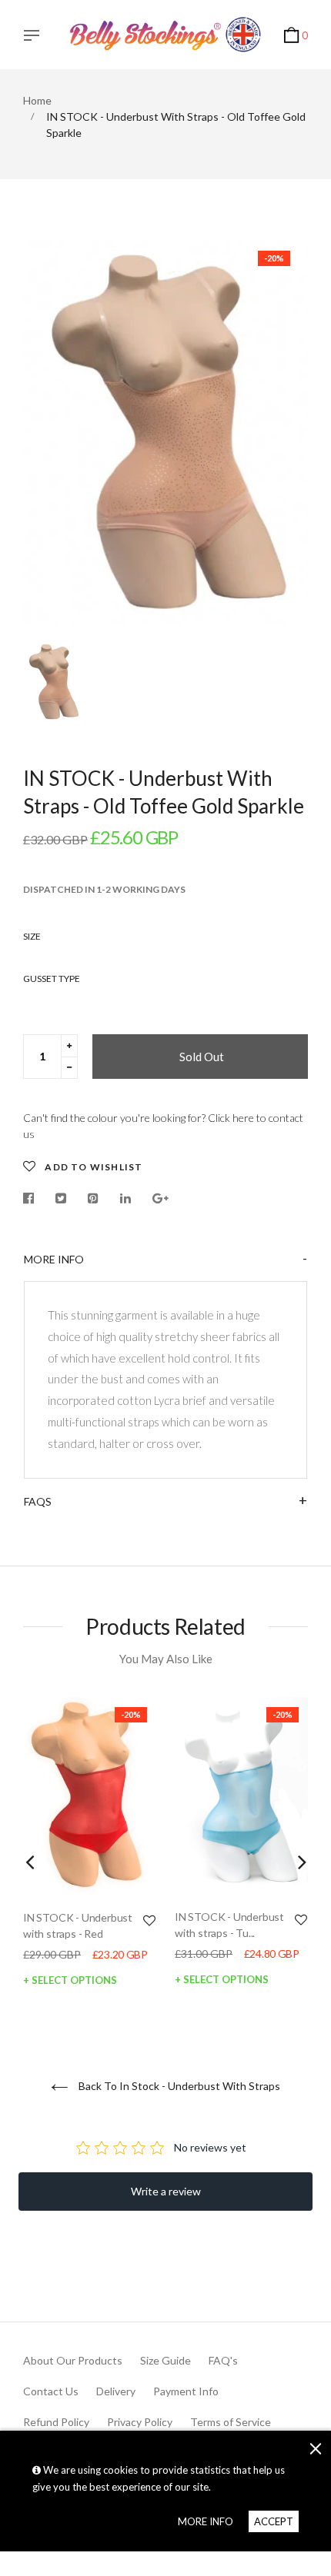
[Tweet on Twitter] (61, 1198)
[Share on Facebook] (32, 1198)
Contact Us (51, 2391)
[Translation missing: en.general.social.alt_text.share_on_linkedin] (125, 1198)
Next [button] (302, 1862)
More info (54, 1259)
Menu (35, 37)
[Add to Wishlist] (149, 1920)
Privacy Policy (140, 2422)
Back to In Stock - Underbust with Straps (178, 2086)
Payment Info (186, 2391)
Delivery (116, 2391)
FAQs (38, 1501)
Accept (274, 2521)
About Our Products (73, 2360)
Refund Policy (56, 2422)
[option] (165, 433)
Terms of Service (231, 2422)
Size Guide (165, 2360)
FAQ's (223, 2360)
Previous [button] (29, 1862)
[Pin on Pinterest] (93, 1198)
